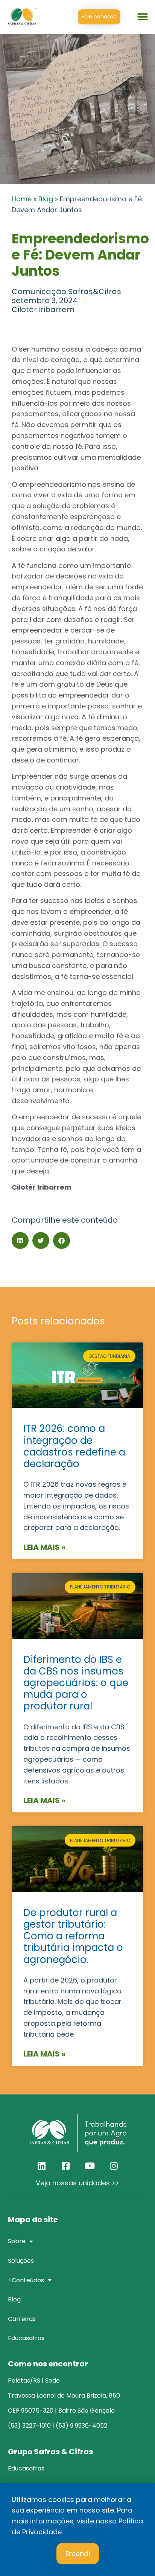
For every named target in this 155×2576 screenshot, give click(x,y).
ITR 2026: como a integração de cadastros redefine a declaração (74, 1446)
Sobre (17, 2241)
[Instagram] (114, 2166)
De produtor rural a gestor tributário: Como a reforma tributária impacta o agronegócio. (73, 1936)
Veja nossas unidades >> (77, 2183)
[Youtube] (90, 2166)
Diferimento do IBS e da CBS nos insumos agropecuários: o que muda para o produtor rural (76, 1683)
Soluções (21, 2261)
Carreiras (22, 2319)
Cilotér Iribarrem (43, 310)
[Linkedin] (41, 2166)
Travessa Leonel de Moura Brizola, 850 (64, 2396)
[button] (143, 17)
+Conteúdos (26, 2280)
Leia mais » (44, 1547)
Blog (46, 199)
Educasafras (26, 2338)
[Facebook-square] (65, 2166)
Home (22, 199)
